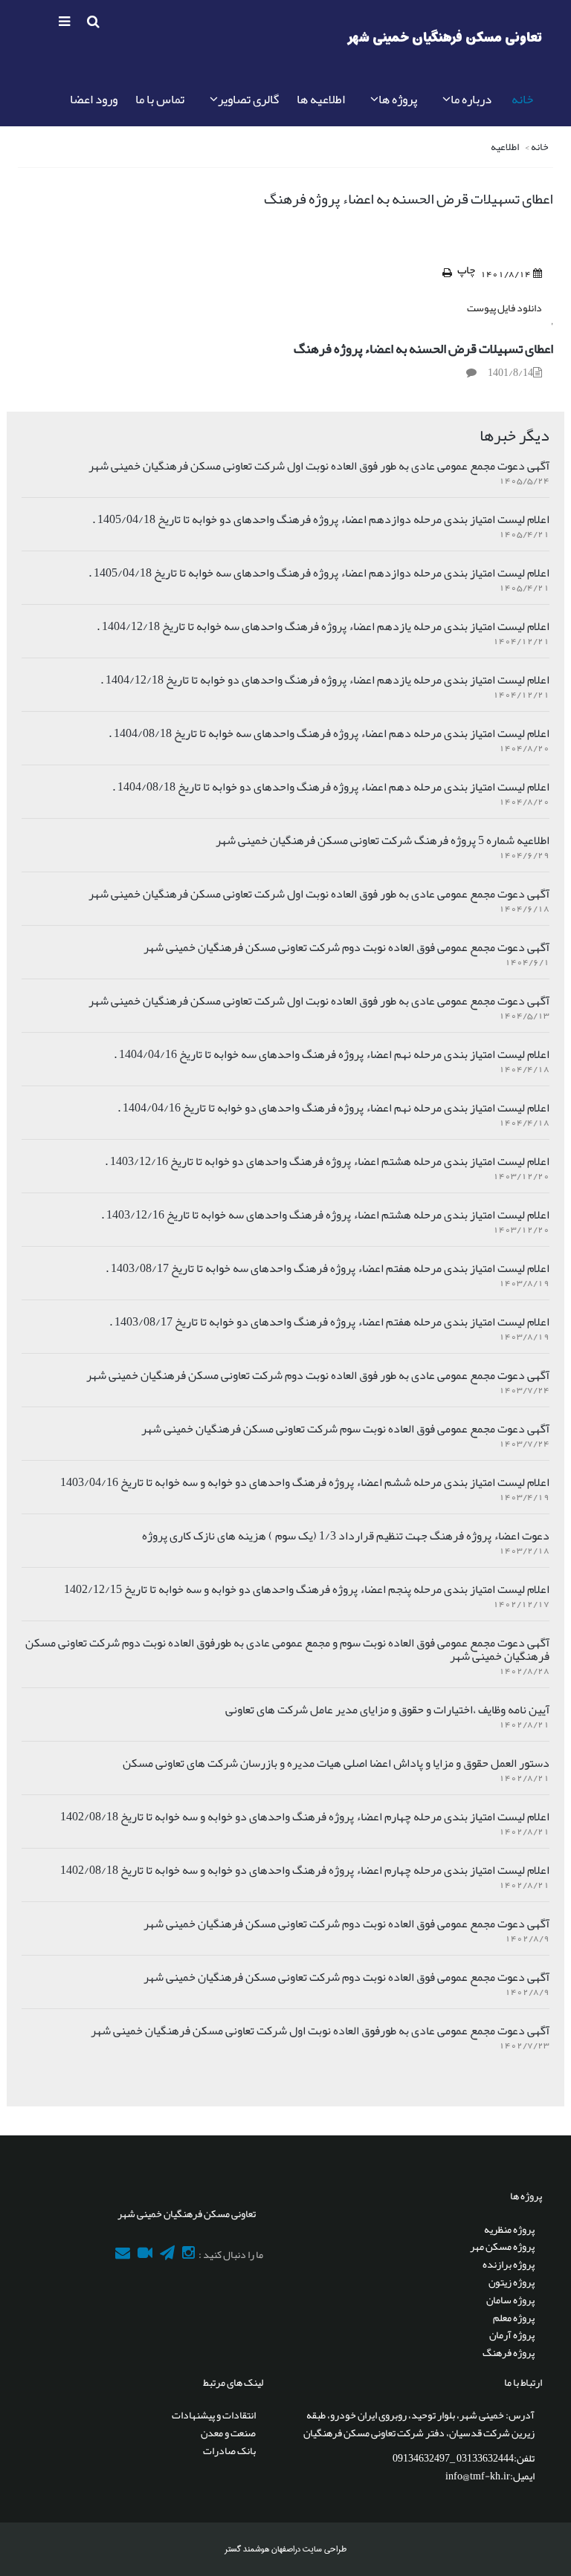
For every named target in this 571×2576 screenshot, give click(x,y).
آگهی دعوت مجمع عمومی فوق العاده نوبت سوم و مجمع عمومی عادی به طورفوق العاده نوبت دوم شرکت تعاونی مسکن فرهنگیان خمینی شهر (287, 1649)
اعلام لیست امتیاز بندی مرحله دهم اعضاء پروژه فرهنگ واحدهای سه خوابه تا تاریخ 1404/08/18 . (329, 733)
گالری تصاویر (248, 99)
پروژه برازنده (509, 2264)
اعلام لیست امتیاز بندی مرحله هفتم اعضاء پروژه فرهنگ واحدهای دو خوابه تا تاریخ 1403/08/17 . (329, 1322)
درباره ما (471, 99)
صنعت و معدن (228, 2433)
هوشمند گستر (247, 2549)
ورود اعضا (94, 99)
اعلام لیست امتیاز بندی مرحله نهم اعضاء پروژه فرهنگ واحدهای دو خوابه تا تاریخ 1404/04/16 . (333, 1108)
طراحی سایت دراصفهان (308, 2549)
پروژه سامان (510, 2300)
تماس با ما (160, 99)
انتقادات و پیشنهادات (214, 2415)
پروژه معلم (514, 2317)
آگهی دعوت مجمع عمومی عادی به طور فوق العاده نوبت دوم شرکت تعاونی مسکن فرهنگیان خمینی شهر (318, 1375)
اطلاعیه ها (321, 99)
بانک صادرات (229, 2450)
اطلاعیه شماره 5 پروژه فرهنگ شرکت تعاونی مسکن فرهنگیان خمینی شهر (383, 840)
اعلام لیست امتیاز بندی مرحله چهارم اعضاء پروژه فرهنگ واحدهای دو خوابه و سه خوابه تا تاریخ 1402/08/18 (305, 1817)
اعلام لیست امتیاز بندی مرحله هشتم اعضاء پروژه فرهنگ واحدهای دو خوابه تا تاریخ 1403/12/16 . (327, 1161)
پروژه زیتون (512, 2282)
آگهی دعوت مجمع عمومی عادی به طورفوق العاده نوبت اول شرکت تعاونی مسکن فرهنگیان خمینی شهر (320, 2031)
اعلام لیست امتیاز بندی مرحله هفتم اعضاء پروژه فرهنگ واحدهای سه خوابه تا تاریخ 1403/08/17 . (328, 1268)
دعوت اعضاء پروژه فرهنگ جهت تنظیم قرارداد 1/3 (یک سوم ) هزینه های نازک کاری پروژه (346, 1536)
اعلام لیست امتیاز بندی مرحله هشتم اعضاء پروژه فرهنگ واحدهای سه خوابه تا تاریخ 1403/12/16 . (325, 1215)
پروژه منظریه (509, 2229)
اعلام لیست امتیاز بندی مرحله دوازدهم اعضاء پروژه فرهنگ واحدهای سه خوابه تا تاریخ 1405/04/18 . (319, 573)
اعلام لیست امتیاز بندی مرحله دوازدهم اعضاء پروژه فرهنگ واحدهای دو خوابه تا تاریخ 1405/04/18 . (321, 519)
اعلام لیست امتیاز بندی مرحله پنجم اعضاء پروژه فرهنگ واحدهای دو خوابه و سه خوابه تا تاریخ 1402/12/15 (307, 1589)
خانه (522, 99)
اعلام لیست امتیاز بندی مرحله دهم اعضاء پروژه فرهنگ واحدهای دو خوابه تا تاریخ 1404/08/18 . (331, 787)
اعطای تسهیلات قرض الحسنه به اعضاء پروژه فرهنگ (423, 348)
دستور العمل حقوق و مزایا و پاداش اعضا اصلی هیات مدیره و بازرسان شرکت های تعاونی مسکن (336, 1763)
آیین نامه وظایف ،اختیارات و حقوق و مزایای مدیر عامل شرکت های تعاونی (387, 1710)
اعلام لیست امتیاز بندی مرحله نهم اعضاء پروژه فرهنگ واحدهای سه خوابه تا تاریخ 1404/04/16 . (332, 1054)
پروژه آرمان (512, 2335)
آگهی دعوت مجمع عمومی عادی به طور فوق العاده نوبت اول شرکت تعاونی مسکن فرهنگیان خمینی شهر (319, 466)
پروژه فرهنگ (509, 2352)
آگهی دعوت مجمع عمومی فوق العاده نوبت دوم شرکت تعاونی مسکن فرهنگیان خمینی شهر (346, 947)
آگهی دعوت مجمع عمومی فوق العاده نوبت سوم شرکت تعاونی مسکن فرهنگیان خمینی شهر (345, 1429)
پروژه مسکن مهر (502, 2246)
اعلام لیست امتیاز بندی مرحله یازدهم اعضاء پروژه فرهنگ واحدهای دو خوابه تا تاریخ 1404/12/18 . (325, 680)
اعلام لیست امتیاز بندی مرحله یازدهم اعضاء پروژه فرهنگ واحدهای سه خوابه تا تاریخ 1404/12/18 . (323, 626)
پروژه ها (398, 99)
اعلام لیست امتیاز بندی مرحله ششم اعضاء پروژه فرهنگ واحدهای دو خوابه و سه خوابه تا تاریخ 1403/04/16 (305, 1482)
